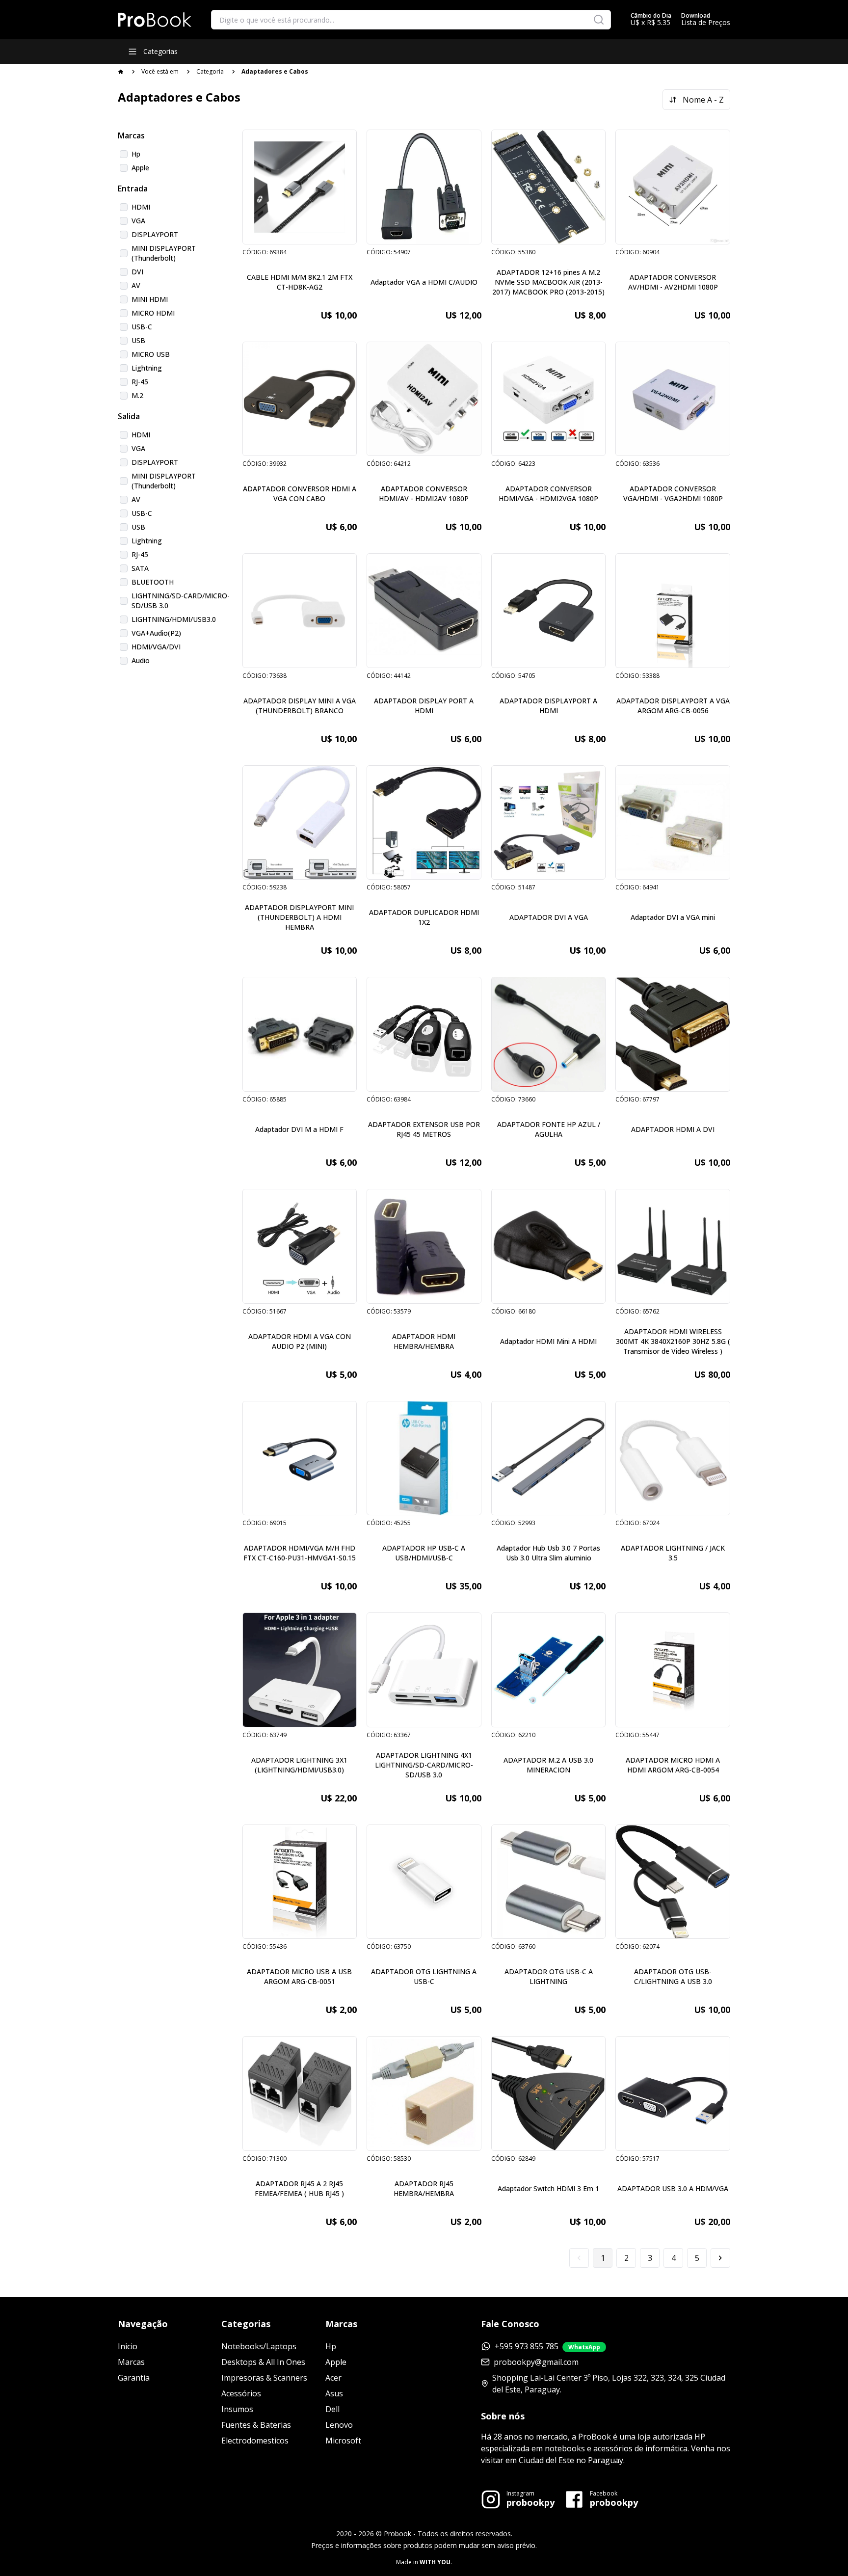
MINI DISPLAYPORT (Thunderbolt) (164, 253)
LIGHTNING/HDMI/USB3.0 (174, 619)
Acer (333, 2378)
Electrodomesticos (255, 2441)
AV (136, 285)
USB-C (142, 327)
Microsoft (343, 2441)
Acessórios (241, 2393)
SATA (140, 568)
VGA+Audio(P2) (156, 633)
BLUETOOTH (153, 582)
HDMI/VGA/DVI (156, 647)
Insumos (237, 2409)
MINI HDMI (150, 299)
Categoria (210, 71)
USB (138, 340)
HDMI (141, 207)
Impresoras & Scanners (264, 2378)
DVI (137, 272)
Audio (141, 660)
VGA (138, 221)
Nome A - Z (703, 100)
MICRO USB (151, 354)
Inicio (128, 2346)
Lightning (147, 368)
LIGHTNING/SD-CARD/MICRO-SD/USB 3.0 (181, 601)
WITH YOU (435, 2562)
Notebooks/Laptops (259, 2346)
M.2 (137, 395)
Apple (140, 168)
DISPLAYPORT (155, 234)
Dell (332, 2409)
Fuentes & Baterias (256, 2425)
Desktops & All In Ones (263, 2362)
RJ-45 (140, 382)
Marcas (131, 2362)
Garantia (134, 2378)
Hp (136, 154)
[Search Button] (599, 20)
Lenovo (339, 2425)
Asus (334, 2393)
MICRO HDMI (153, 313)
